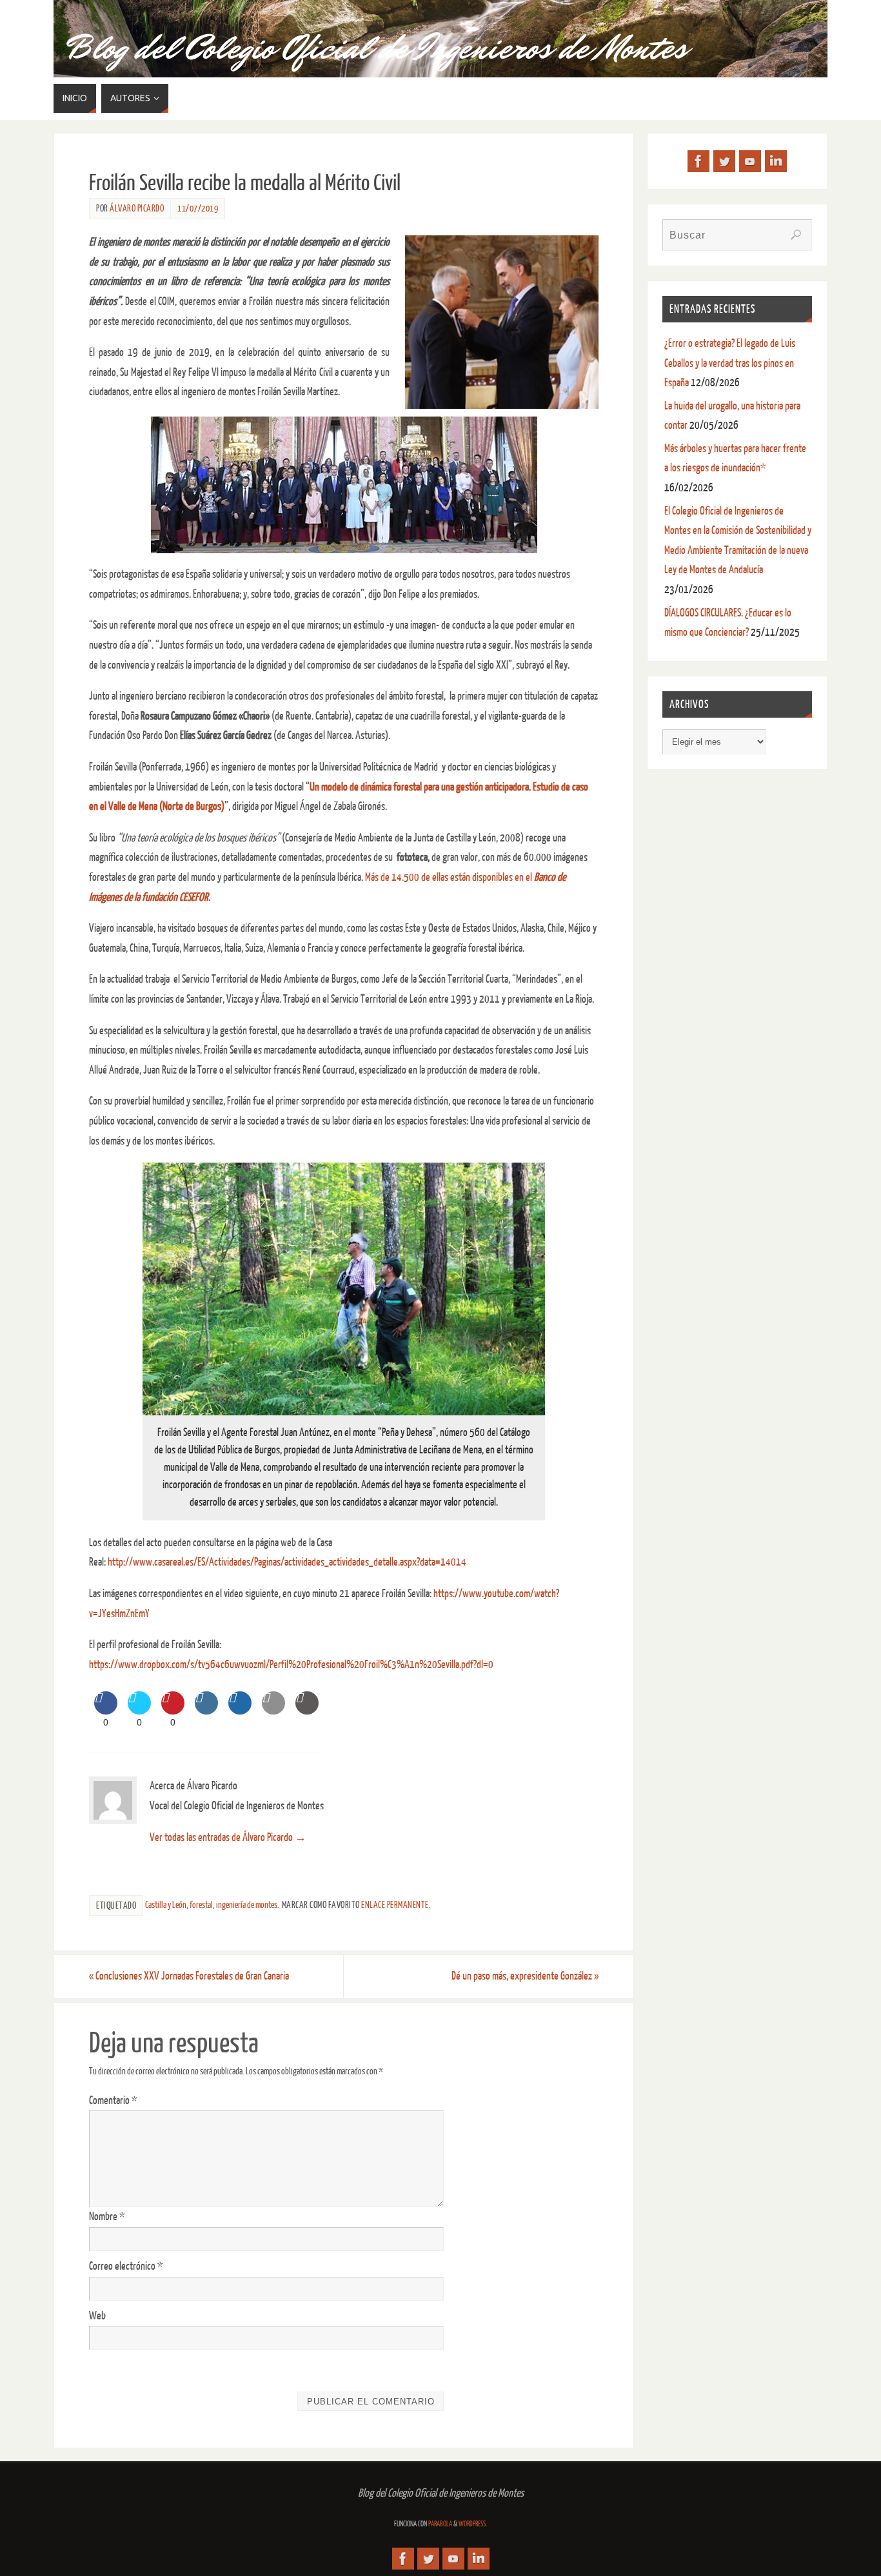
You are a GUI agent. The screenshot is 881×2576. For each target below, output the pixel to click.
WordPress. (473, 2524)
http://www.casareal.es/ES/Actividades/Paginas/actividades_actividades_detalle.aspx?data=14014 (287, 1562)
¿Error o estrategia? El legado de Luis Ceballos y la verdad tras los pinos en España (730, 363)
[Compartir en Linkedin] (206, 1711)
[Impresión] (307, 1711)
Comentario (113, 2100)
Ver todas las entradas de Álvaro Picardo (228, 1837)
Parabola (440, 2524)
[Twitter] (724, 161)
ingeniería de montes (247, 1905)
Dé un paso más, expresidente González (525, 1976)
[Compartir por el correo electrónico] (273, 1711)
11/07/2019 (198, 208)
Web (97, 2316)
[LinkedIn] (776, 161)
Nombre (107, 2217)
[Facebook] (698, 161)
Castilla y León (166, 1905)
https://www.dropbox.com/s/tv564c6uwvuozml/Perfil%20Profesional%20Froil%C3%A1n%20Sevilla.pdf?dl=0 (291, 1665)
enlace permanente (395, 1905)
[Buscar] (796, 235)
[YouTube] (750, 161)
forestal (201, 1905)
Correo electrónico (126, 2266)
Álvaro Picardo (137, 208)
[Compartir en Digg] (240, 1711)
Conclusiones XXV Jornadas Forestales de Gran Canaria (189, 1976)
